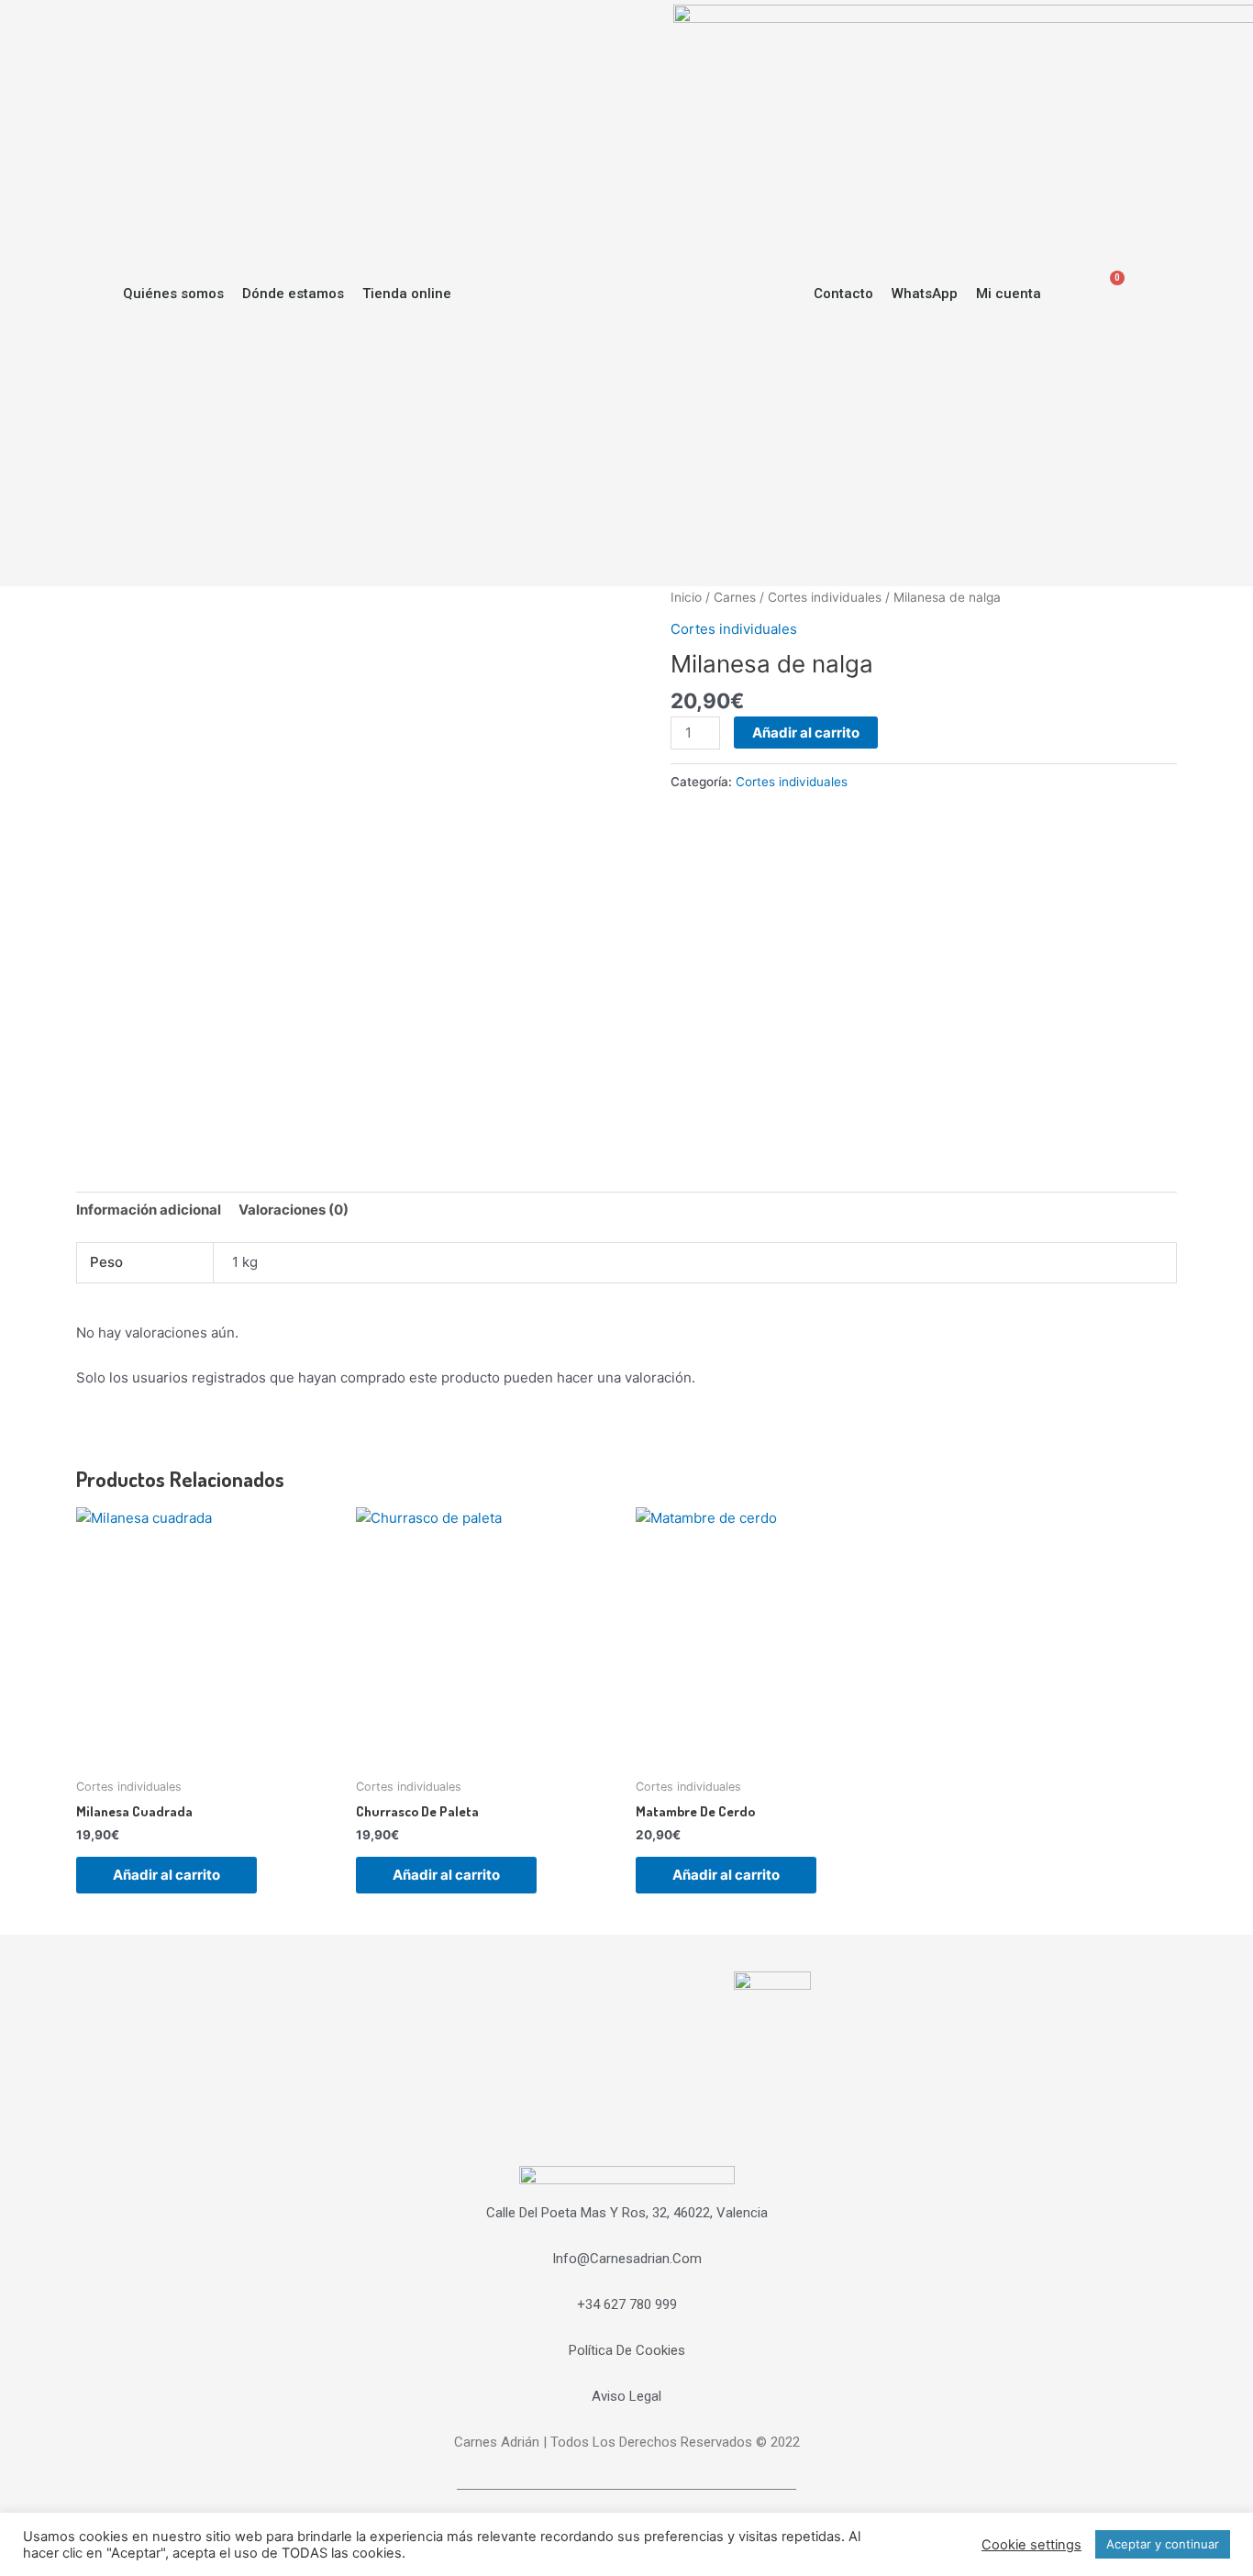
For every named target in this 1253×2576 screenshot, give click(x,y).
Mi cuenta (1009, 294)
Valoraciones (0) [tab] (294, 1210)
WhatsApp (925, 294)
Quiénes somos (173, 294)
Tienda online (407, 294)
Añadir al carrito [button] (166, 1875)
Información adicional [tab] (149, 1210)
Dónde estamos (293, 294)
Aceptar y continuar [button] (1163, 2544)
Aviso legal (626, 2396)
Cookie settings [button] (1031, 2545)
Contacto (843, 294)
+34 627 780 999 (627, 2304)
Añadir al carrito (806, 733)
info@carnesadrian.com (627, 2259)
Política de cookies (627, 2350)
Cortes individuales (825, 597)
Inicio (686, 597)
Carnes (735, 597)
